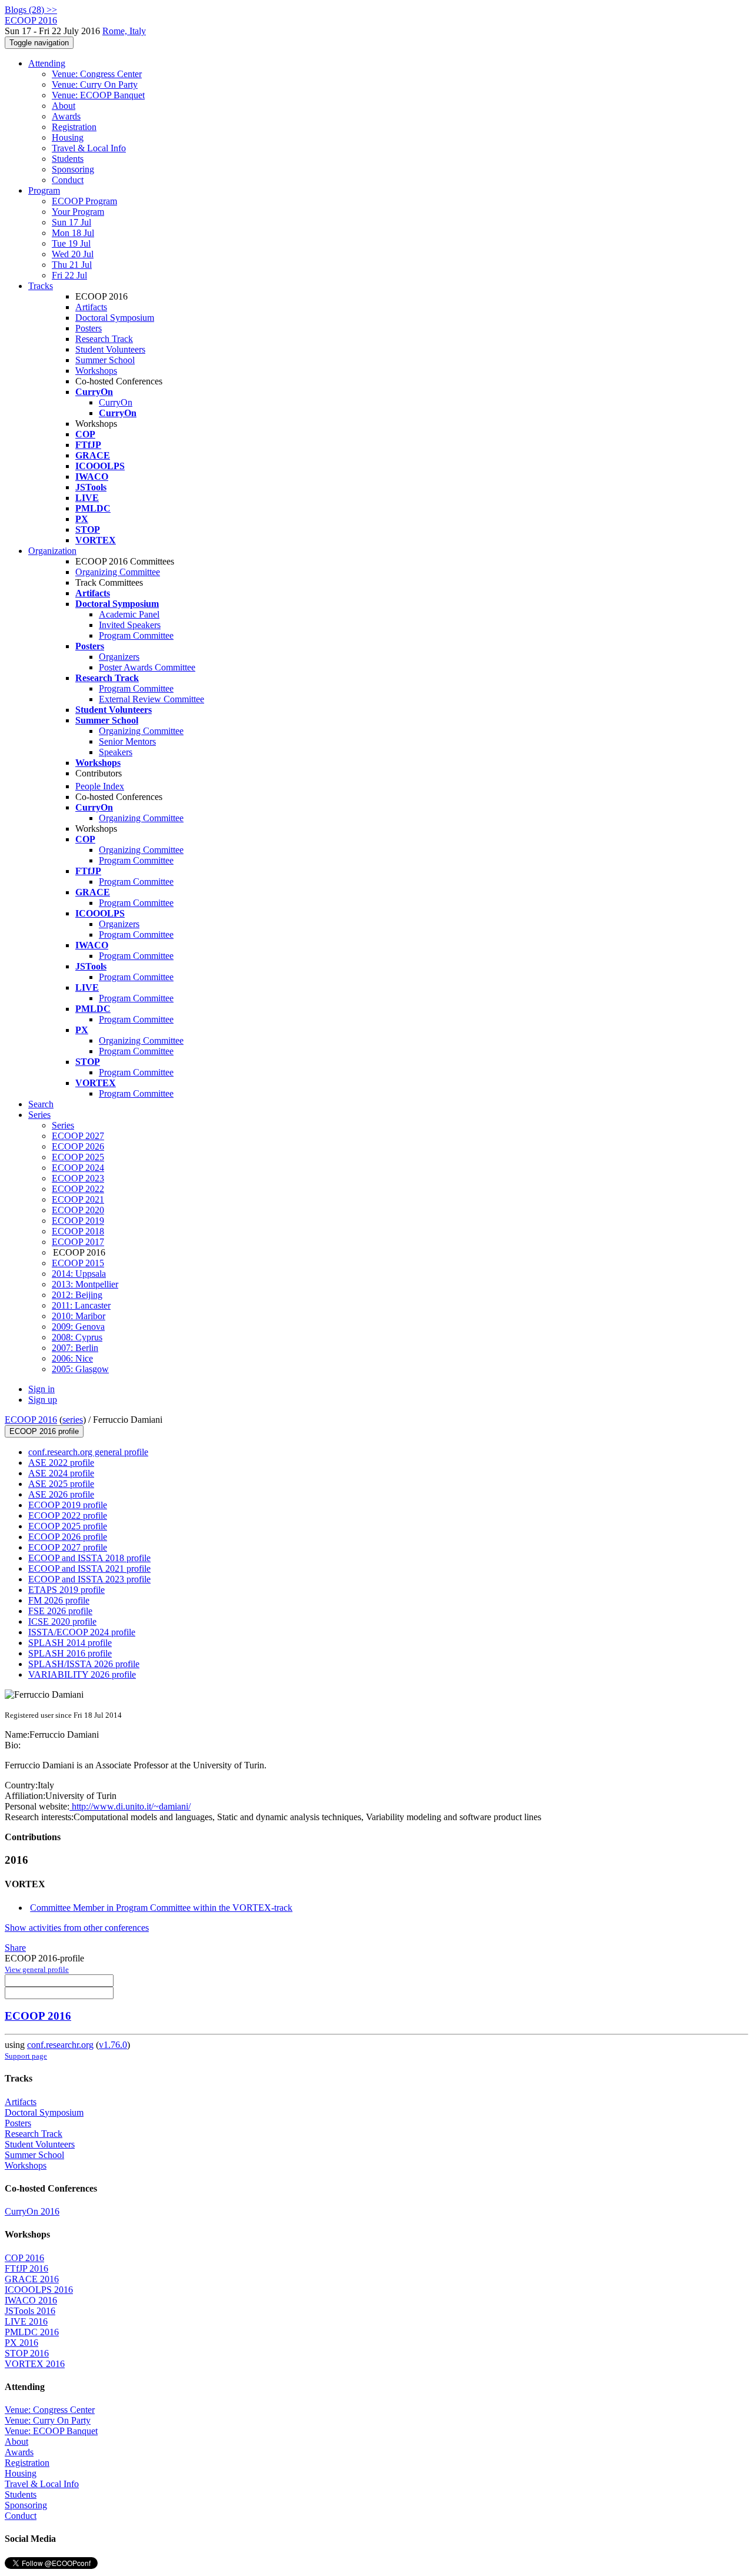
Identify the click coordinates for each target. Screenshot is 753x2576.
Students (68, 159)
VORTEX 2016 (35, 2364)
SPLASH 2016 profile (70, 1653)
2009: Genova (78, 1327)
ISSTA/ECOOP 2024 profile (82, 1632)
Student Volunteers (110, 349)
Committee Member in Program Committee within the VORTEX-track (161, 1908)
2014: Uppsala (79, 1274)
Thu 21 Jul (72, 265)
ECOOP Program (84, 201)
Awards (66, 116)
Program (44, 190)
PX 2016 (21, 2343)
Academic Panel (129, 614)
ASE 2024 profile (61, 1473)
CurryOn (116, 402)
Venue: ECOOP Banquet (98, 95)
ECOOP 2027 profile (68, 1547)
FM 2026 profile (59, 1600)
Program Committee (136, 635)
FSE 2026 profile (60, 1611)
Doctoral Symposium (115, 318)
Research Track (104, 339)
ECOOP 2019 (78, 1221)
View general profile (37, 1969)
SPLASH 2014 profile (70, 1643)
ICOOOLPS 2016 (39, 2290)
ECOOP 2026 (78, 1146)
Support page (26, 2056)
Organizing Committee (118, 572)
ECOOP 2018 (78, 1231)
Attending (47, 63)
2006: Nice (72, 1358)
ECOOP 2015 (78, 1263)
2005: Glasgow (80, 1369)
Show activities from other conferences (77, 1928)
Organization (52, 551)
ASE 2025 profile (61, 1484)
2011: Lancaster (81, 1305)
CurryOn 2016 (32, 2211)
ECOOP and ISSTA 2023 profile (89, 1579)
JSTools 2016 (30, 2311)
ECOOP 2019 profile (68, 1505)
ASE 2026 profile (61, 1494)
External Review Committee (151, 699)
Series (63, 1125)
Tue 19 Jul (71, 243)
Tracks (41, 286)
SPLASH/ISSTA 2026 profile (84, 1664)
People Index (100, 786)
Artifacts (91, 307)
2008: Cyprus (77, 1337)
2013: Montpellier (85, 1284)
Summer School (105, 360)
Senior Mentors (127, 741)
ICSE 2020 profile (62, 1621)
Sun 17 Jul (71, 222)
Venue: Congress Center (97, 74)
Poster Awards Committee (147, 667)
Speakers (116, 752)
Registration (74, 127)
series (73, 1420)
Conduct (68, 180)
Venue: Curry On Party (95, 84)
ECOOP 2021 (78, 1199)
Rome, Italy (124, 31)
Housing (68, 137)
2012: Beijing (77, 1295)
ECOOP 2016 (31, 1420)
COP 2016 (24, 2258)
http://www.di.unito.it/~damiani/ (130, 1806)
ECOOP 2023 (78, 1178)
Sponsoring (73, 169)
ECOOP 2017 (78, 1242)
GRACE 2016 (32, 2279)
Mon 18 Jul (73, 233)
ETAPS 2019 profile (66, 1590)
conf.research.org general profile (88, 1452)
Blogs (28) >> (31, 10)
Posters (89, 328)
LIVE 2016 (26, 2321)
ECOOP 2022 (78, 1189)
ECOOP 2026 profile (68, 1537)
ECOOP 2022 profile (68, 1516)
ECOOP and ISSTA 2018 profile (89, 1558)
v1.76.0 (113, 2045)
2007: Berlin (75, 1348)
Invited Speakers (130, 625)
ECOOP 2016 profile (44, 1431)
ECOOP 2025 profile (68, 1526)
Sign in (41, 1389)
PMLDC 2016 (32, 2332)
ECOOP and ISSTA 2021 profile (89, 1568)
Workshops (96, 371)
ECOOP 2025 (78, 1157)
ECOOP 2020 (78, 1210)
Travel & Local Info (89, 148)
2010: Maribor (79, 1316)
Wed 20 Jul (73, 254)
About (64, 106)
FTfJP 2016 (26, 2268)
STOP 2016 (27, 2353)
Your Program (78, 212)
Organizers (119, 657)
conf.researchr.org (60, 2045)
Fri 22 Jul (69, 275)
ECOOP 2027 (78, 1136)
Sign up (43, 1400)
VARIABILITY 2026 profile (82, 1674)
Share (15, 1948)
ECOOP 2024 (78, 1168)
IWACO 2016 (31, 2300)
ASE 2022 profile (61, 1463)
